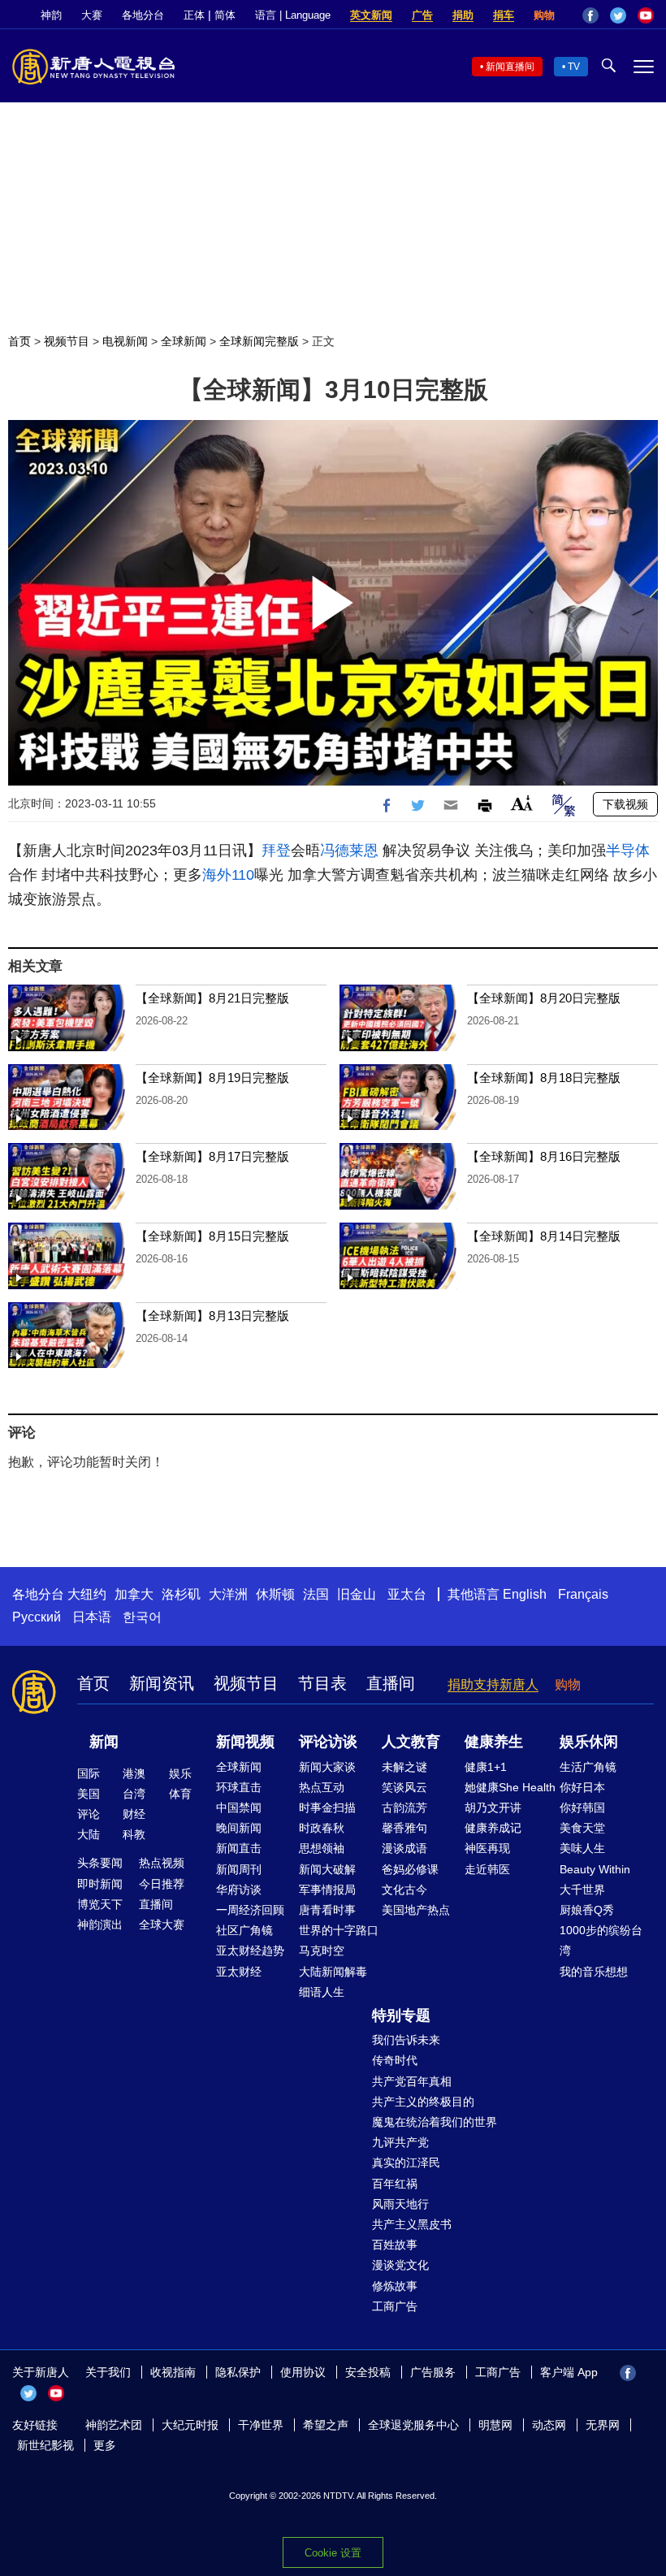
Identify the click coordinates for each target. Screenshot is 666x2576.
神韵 (51, 15)
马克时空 (322, 1950)
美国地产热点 (416, 1910)
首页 (19, 341)
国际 (89, 1773)
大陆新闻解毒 (333, 1972)
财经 (134, 1814)
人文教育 (411, 1742)
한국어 (142, 1617)
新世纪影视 (45, 2445)
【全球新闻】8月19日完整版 (212, 1078)
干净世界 (261, 2425)
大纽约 (87, 1594)
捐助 (463, 15)
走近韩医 (487, 1869)
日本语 (92, 1617)
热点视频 (162, 1863)
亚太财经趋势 (250, 1950)
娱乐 (180, 1773)
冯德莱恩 (349, 851)
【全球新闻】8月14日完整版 (544, 1236)
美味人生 (582, 1848)
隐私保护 (238, 2372)
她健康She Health (510, 1787)
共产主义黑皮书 (412, 2224)
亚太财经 (239, 1972)
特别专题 (401, 2015)
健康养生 (494, 1742)
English (525, 1594)
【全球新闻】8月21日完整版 (212, 998)
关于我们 (108, 2372)
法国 (316, 1594)
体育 (180, 1794)
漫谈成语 (404, 1848)
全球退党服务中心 (413, 2425)
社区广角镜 (244, 1930)
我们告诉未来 (406, 2040)
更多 (105, 2445)
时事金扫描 (327, 1808)
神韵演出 (100, 1924)
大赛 (92, 15)
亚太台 (407, 1594)
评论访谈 (328, 1742)
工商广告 (395, 2306)
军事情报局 (327, 1890)
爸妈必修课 (410, 1869)
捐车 (504, 15)
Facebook (590, 15)
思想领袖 (322, 1848)
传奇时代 (395, 2060)
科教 (134, 1834)
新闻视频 (245, 1742)
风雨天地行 (400, 2204)
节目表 (322, 1683)
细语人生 (322, 1992)
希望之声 (326, 2425)
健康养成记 (493, 1828)
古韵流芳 (404, 1808)
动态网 (549, 2425)
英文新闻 (371, 15)
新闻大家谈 (327, 1767)
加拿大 (134, 1594)
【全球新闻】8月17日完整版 (212, 1156)
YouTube (646, 15)
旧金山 (357, 1594)
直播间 (391, 1683)
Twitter (618, 15)
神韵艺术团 (114, 2425)
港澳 (134, 1773)
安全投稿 (368, 2372)
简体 (225, 15)
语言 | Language (293, 15)
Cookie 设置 (333, 2553)
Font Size (522, 803)
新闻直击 (239, 1848)
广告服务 (433, 2372)
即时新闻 (100, 1884)
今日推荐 (162, 1884)
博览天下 (100, 1904)
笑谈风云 (404, 1787)
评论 (89, 1814)
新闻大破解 (327, 1869)
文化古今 (404, 1890)
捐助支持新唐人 (493, 1684)
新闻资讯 (162, 1683)
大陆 (89, 1834)
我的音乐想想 (594, 1972)
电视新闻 (125, 341)
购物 (544, 15)
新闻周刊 (239, 1869)
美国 (89, 1794)
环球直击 (239, 1787)
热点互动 (322, 1787)
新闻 (104, 1742)
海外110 (228, 875)
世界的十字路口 (339, 1930)
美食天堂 (582, 1828)
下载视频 (625, 804)
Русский (37, 1617)
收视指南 (173, 2372)
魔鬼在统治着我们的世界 (435, 2122)
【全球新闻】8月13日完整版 (212, 1316)
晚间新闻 (239, 1828)
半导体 (628, 851)
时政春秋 (322, 1828)
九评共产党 (400, 2142)
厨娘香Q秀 (587, 1910)
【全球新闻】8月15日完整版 (212, 1236)
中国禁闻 (239, 1808)
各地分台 (143, 15)
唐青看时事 (327, 1910)
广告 (422, 15)
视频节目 (67, 341)
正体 (194, 15)
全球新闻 (184, 341)
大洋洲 (228, 1594)
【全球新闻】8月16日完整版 (544, 1156)
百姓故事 (395, 2245)
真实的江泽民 (406, 2163)
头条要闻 (100, 1863)
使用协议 (303, 2372)
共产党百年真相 (412, 2081)
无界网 (603, 2425)
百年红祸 (395, 2184)
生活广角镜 (588, 1767)
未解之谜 (404, 1767)
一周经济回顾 (250, 1910)
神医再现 (487, 1848)
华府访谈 (239, 1890)
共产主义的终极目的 (423, 2102)
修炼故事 (395, 2286)
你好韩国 (582, 1808)
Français (583, 1594)
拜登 (276, 851)
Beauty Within (595, 1869)
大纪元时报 (190, 2425)
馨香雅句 (404, 1828)
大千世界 (582, 1890)
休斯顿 (275, 1594)
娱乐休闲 (589, 1742)
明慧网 (495, 2425)
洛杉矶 (181, 1594)
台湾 (134, 1794)
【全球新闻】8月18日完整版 (544, 1078)
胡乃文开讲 (493, 1808)
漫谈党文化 (400, 2265)
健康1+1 (486, 1767)
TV (574, 67)
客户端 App (569, 2372)
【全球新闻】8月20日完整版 (544, 998)
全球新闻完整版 (259, 341)
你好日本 (582, 1787)
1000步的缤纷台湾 (601, 1940)
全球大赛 (162, 1924)
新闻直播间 (510, 67)
